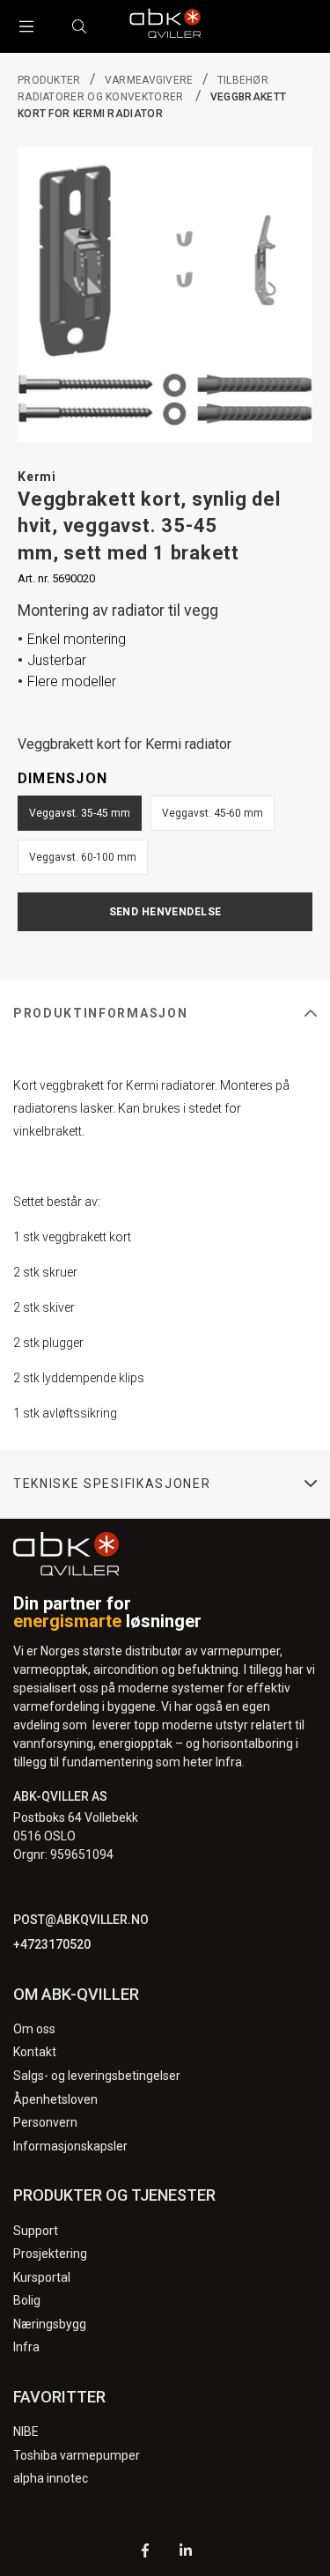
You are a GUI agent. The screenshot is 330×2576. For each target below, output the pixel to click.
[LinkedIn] (186, 2553)
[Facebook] (145, 2553)
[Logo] (165, 26)
